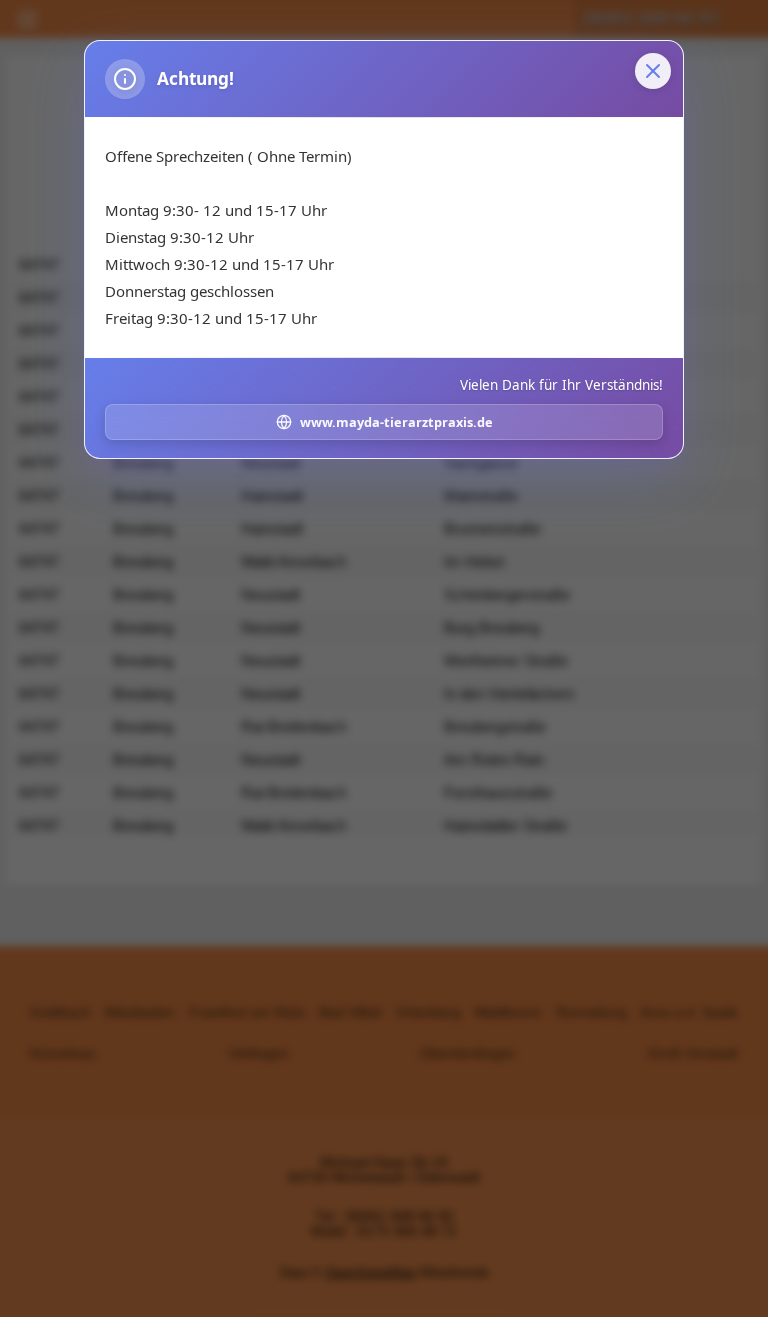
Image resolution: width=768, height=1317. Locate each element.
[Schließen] (653, 71)
